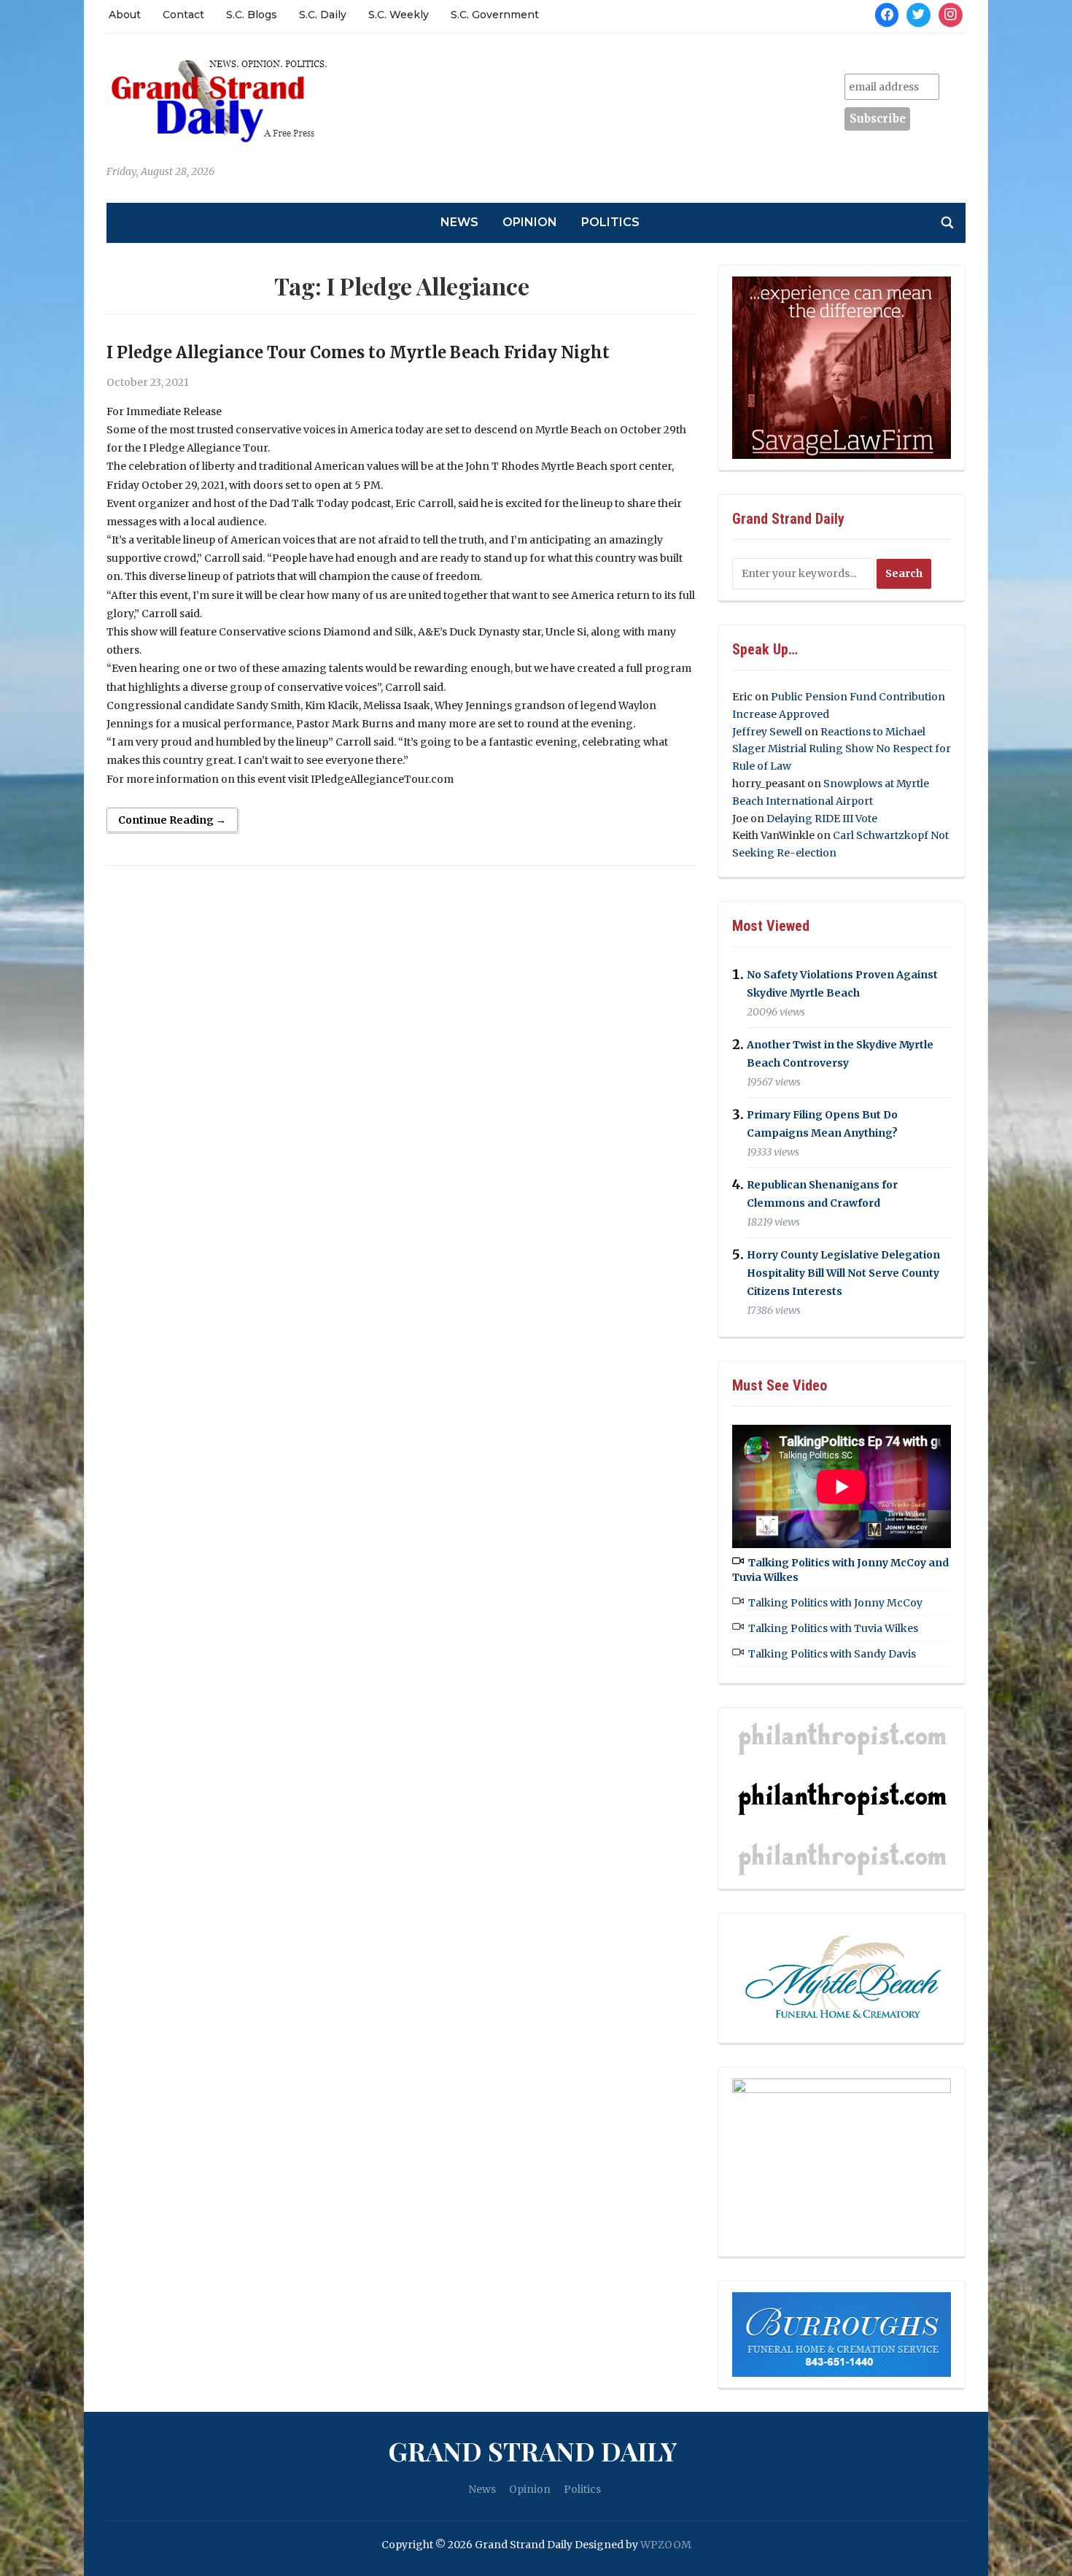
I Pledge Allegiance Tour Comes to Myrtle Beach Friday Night (358, 352)
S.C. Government (495, 15)
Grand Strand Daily (532, 2451)
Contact (183, 15)
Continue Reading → (172, 820)
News (459, 222)
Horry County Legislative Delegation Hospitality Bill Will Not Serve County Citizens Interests (843, 1273)
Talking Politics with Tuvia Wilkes (833, 1628)
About (125, 15)
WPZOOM (666, 2545)
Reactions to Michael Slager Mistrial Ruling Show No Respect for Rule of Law (842, 749)
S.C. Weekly (399, 15)
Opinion (530, 222)
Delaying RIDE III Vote (822, 819)
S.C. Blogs (252, 15)
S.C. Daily (323, 15)
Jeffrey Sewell (767, 732)
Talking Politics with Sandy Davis (832, 1654)
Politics (610, 222)
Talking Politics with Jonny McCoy (835, 1603)
